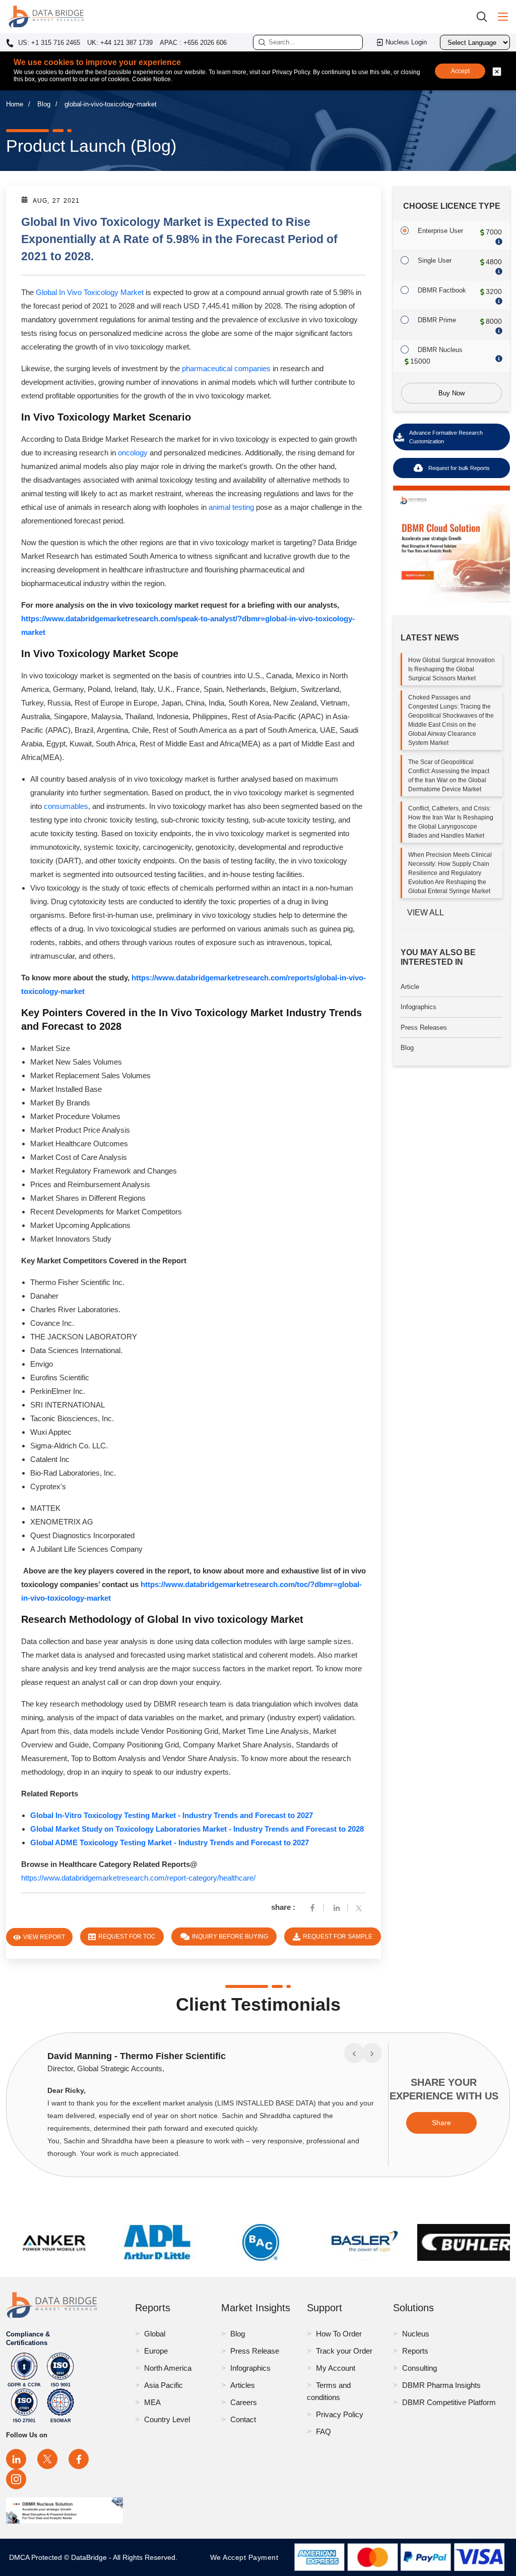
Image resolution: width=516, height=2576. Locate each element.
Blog (44, 104)
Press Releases (424, 1028)
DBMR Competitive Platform (449, 2402)
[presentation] (354, 2053)
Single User (435, 260)
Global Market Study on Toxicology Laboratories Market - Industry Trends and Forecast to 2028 (197, 1829)
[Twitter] (361, 1907)
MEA (152, 2402)
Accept (460, 71)
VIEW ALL (426, 913)
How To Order (339, 2334)
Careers (244, 2402)
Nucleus (416, 2334)
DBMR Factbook (442, 290)
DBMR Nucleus (440, 350)
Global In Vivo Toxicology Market (90, 292)
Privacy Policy (340, 2414)
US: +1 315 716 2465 (48, 43)
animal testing (231, 507)
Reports (415, 2351)
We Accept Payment (247, 2557)
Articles (243, 2385)
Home (15, 104)
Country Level (167, 2419)
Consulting (420, 2368)
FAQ (324, 2432)
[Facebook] (312, 1907)
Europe (156, 2351)
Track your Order (344, 2351)
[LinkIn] (337, 1907)
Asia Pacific (164, 2385)
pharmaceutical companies (226, 368)
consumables (66, 806)
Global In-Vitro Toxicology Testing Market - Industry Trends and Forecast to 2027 (172, 1815)
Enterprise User (440, 231)
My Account (336, 2368)
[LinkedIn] (16, 2459)
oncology (133, 453)
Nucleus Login (406, 42)
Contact (243, 2419)
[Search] (485, 16)
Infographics (418, 1007)
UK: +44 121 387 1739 (120, 43)
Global (155, 2334)
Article (410, 987)
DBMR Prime (437, 320)
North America (168, 2368)
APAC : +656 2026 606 (193, 43)
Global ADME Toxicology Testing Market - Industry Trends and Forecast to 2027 (170, 1842)
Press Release (255, 2351)
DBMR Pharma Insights (441, 2385)
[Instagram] (16, 2479)
